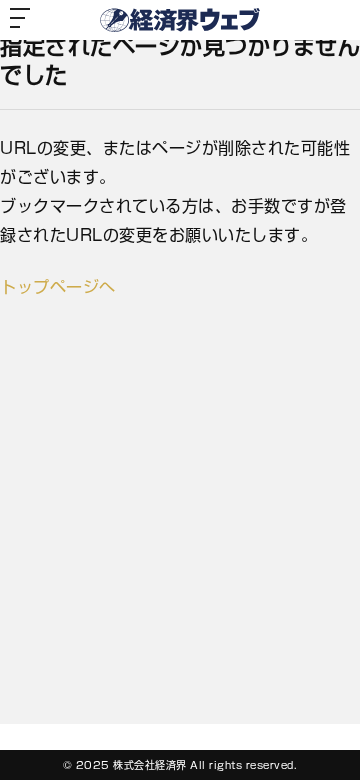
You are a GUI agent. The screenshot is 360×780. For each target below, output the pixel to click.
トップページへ (58, 287)
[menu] (20, 20)
